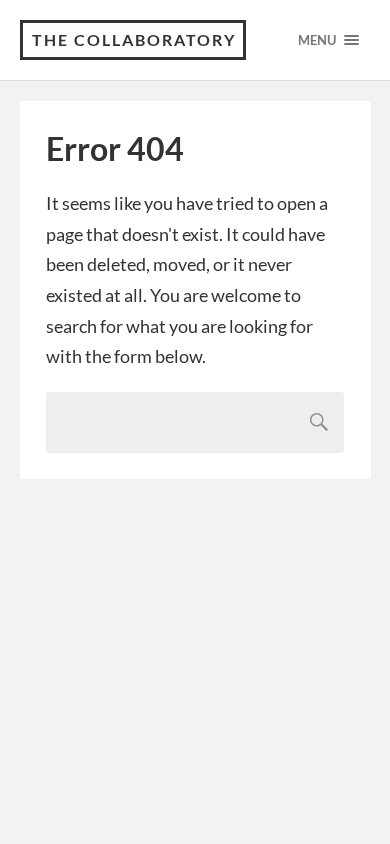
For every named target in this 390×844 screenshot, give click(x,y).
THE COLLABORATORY (134, 39)
